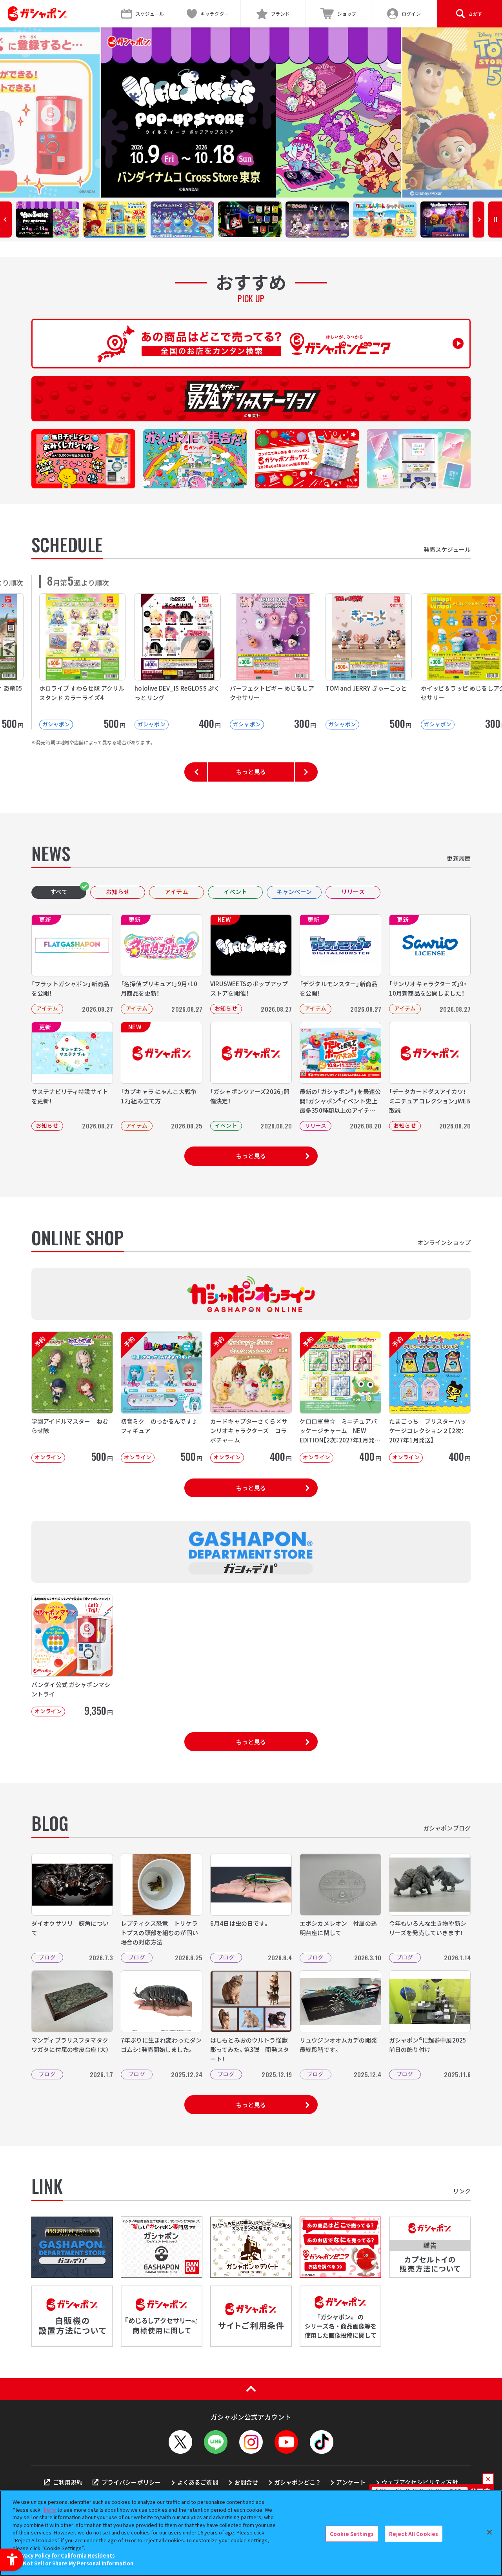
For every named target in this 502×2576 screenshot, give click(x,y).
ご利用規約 (68, 2482)
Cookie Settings (352, 2533)
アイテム (176, 892)
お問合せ (246, 2482)
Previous (6, 220)
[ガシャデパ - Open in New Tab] (72, 2247)
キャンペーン (294, 892)
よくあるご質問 (198, 2482)
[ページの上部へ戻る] (251, 2389)
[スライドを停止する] (495, 220)
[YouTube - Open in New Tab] (286, 2442)
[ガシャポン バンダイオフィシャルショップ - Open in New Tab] (162, 2247)
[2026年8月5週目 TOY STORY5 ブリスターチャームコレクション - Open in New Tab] (251, 112)
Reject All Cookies (414, 2533)
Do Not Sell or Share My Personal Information (74, 2563)
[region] (251, 2533)
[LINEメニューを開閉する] (216, 2442)
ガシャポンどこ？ (297, 2482)
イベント (236, 892)
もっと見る (251, 772)
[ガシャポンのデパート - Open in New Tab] (251, 2247)
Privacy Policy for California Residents (65, 2555)
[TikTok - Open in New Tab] (322, 2442)
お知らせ (118, 892)
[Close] (489, 2532)
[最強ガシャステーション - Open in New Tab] (251, 399)
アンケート (351, 2482)
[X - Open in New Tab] (180, 2442)
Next (478, 220)
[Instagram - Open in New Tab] (251, 2442)
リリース (353, 892)
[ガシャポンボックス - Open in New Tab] (307, 459)
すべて (59, 892)
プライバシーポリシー (131, 2482)
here (50, 2510)
